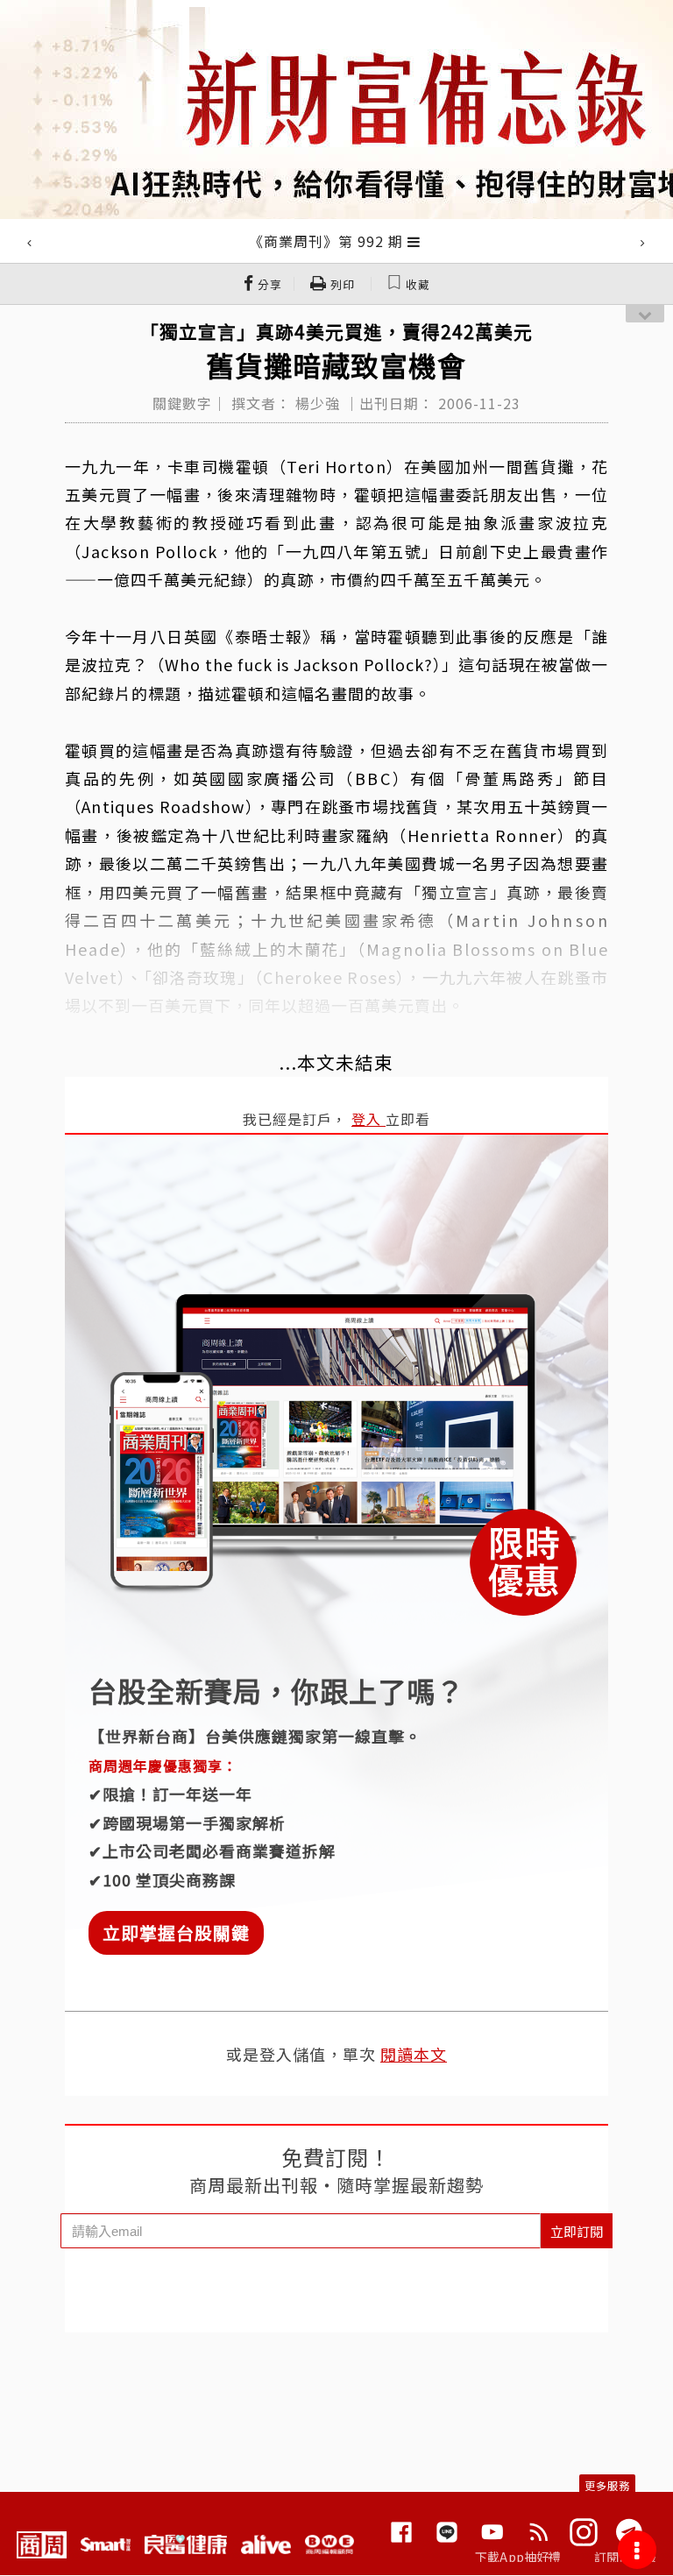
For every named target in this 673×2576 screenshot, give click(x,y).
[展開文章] (414, 241)
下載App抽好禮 (518, 2557)
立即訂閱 (577, 2231)
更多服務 (607, 2485)
